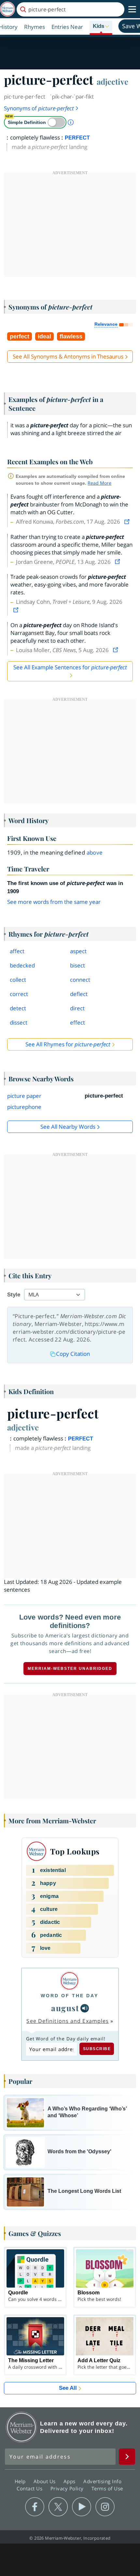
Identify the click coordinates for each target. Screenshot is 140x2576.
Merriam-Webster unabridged (70, 1669)
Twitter (58, 2507)
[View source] (128, 522)
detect (18, 1008)
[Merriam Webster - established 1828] (7, 9)
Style (14, 1295)
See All (68, 2388)
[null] (85, 2008)
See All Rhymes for (68, 1044)
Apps (70, 2481)
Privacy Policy (68, 2488)
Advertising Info (103, 2481)
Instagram (105, 2507)
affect (17, 951)
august (65, 2008)
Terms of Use (107, 2488)
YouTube (82, 2507)
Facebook (35, 2507)
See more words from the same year (54, 902)
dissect (19, 1022)
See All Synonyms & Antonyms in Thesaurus (68, 356)
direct (77, 1008)
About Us (45, 2481)
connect (80, 980)
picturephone (24, 1107)
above (95, 852)
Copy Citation (73, 1354)
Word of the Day (70, 1996)
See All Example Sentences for (70, 667)
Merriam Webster (21, 2427)
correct (19, 994)
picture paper (24, 1096)
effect (77, 1022)
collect (18, 980)
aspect (78, 951)
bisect (77, 965)
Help (21, 2481)
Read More (99, 483)
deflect (79, 994)
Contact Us (30, 2488)
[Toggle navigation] (132, 9)
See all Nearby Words (68, 1127)
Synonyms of (39, 108)
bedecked (22, 965)
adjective (112, 81)
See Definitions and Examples (68, 2021)
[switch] (35, 122)
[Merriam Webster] (70, 1981)
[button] (101, 27)
